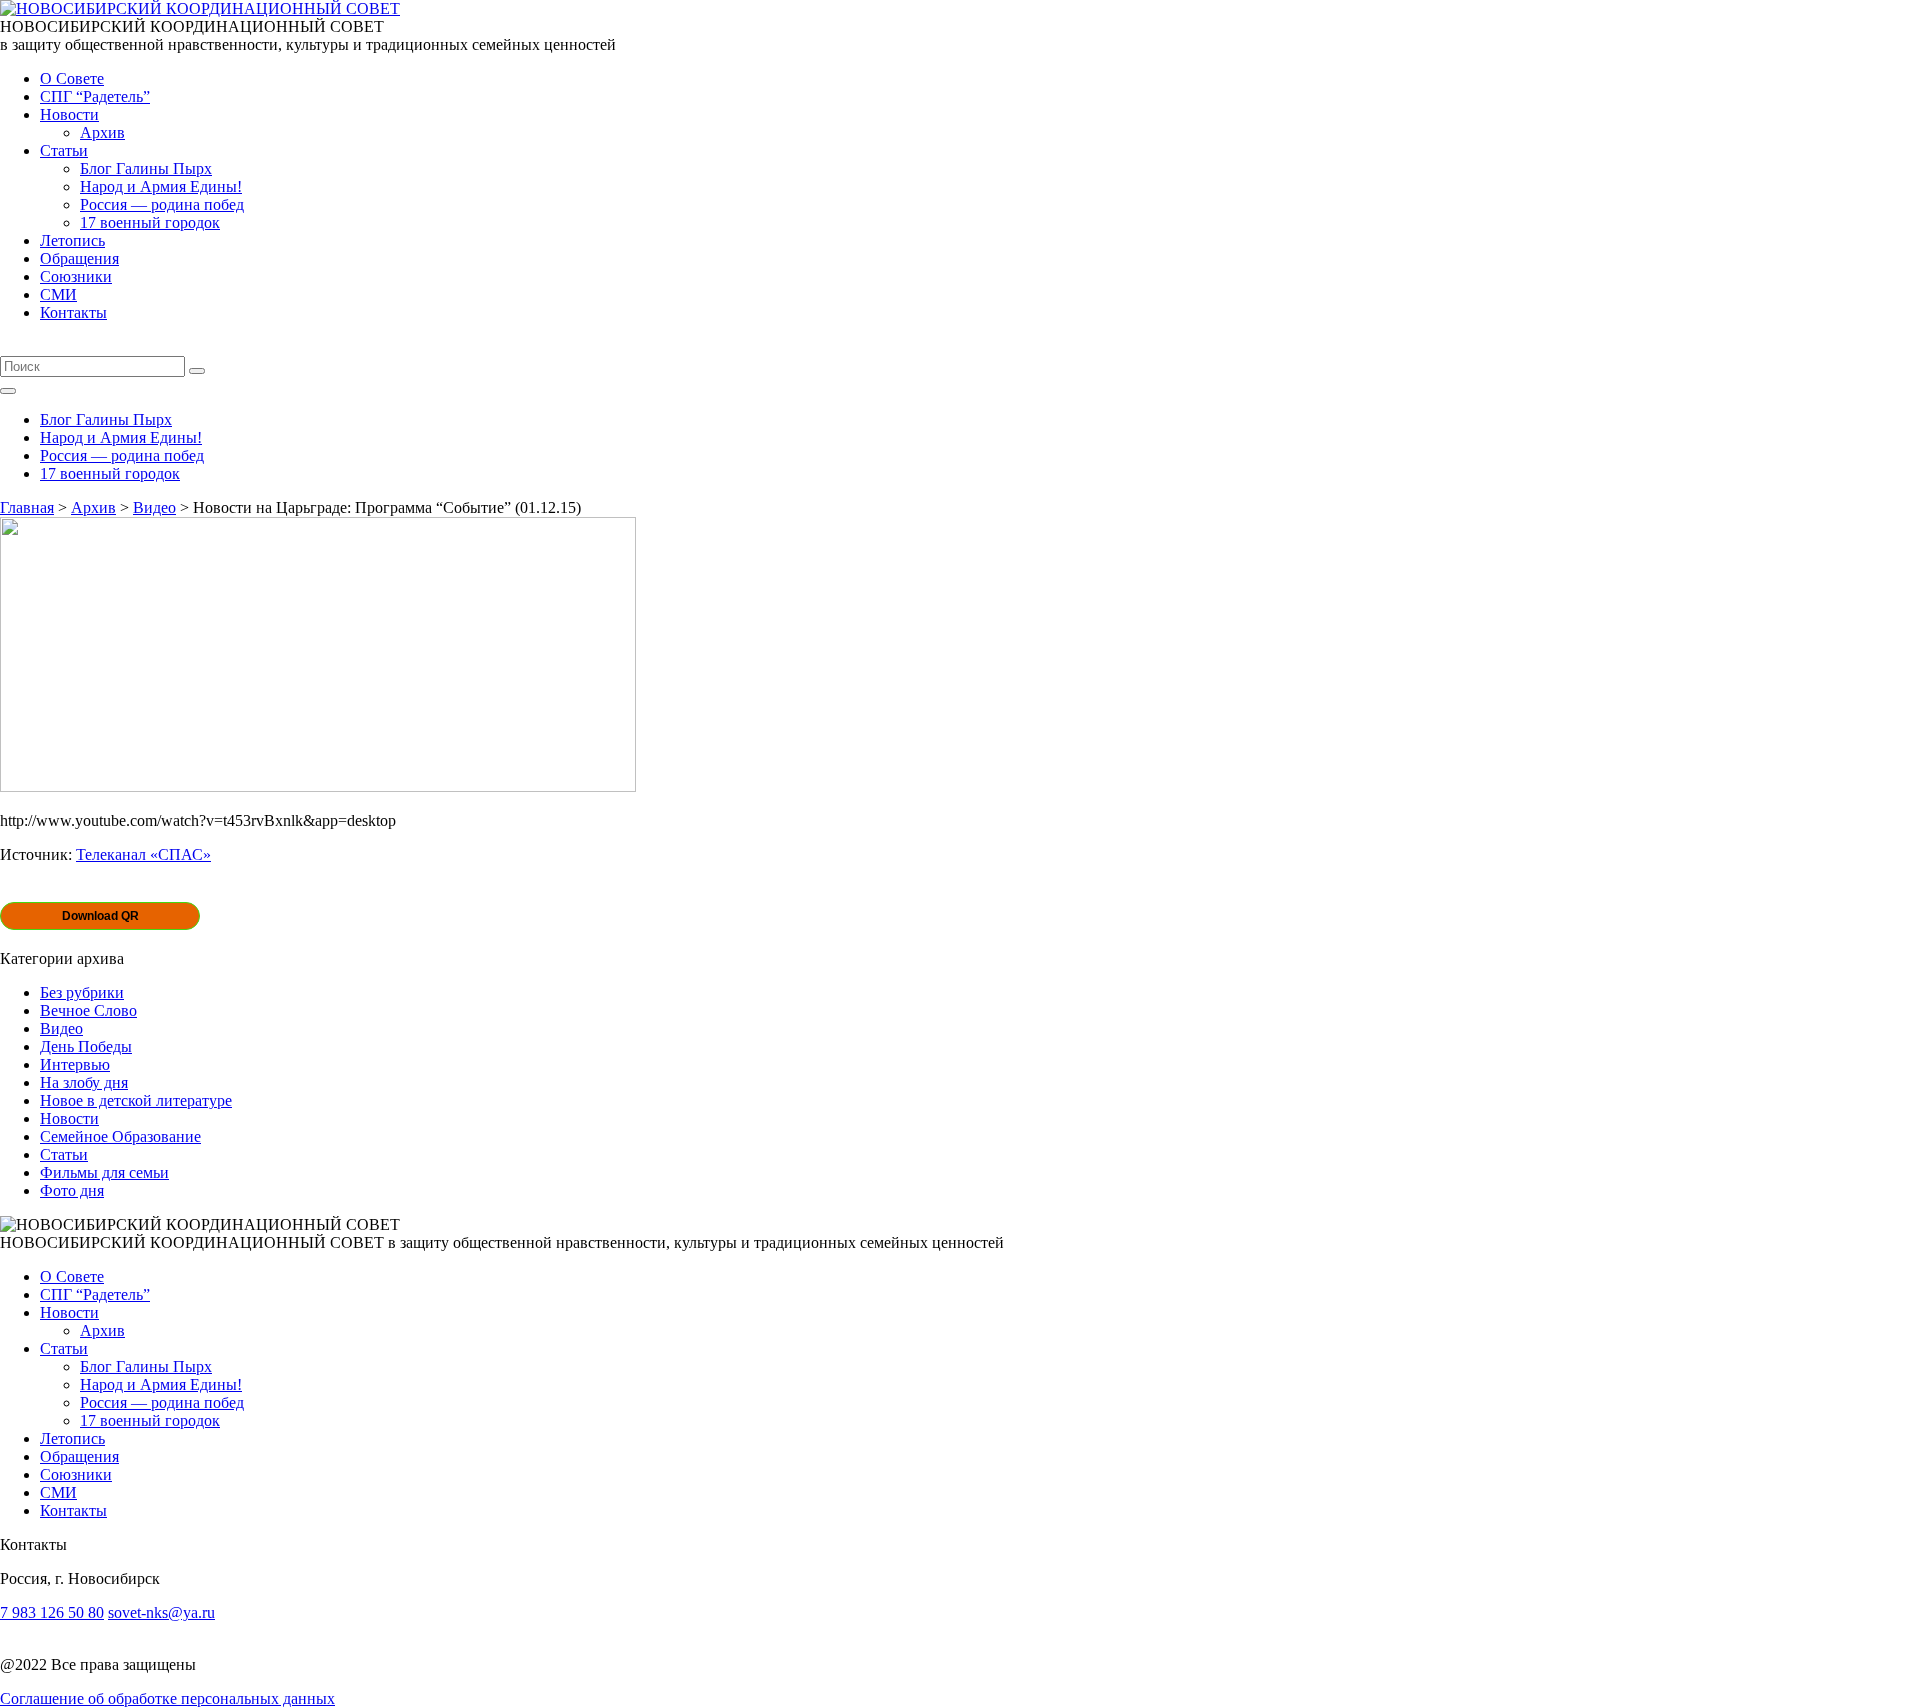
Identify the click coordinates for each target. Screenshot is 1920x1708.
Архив (102, 132)
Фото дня (72, 1190)
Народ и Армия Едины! (161, 186)
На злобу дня (84, 1082)
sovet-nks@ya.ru (161, 1612)
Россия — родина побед (162, 204)
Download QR (100, 916)
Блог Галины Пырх (146, 168)
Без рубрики (82, 992)
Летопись (72, 240)
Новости (69, 114)
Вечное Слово (88, 1010)
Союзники (76, 276)
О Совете (72, 78)
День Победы (86, 1046)
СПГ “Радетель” (95, 96)
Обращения (79, 258)
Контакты (73, 312)
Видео (61, 1028)
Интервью (75, 1064)
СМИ (58, 294)
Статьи (64, 150)
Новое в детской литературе (136, 1100)
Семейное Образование (120, 1136)
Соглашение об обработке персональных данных (167, 1698)
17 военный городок (150, 222)
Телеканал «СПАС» (143, 854)
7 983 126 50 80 (52, 1612)
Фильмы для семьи (104, 1172)
